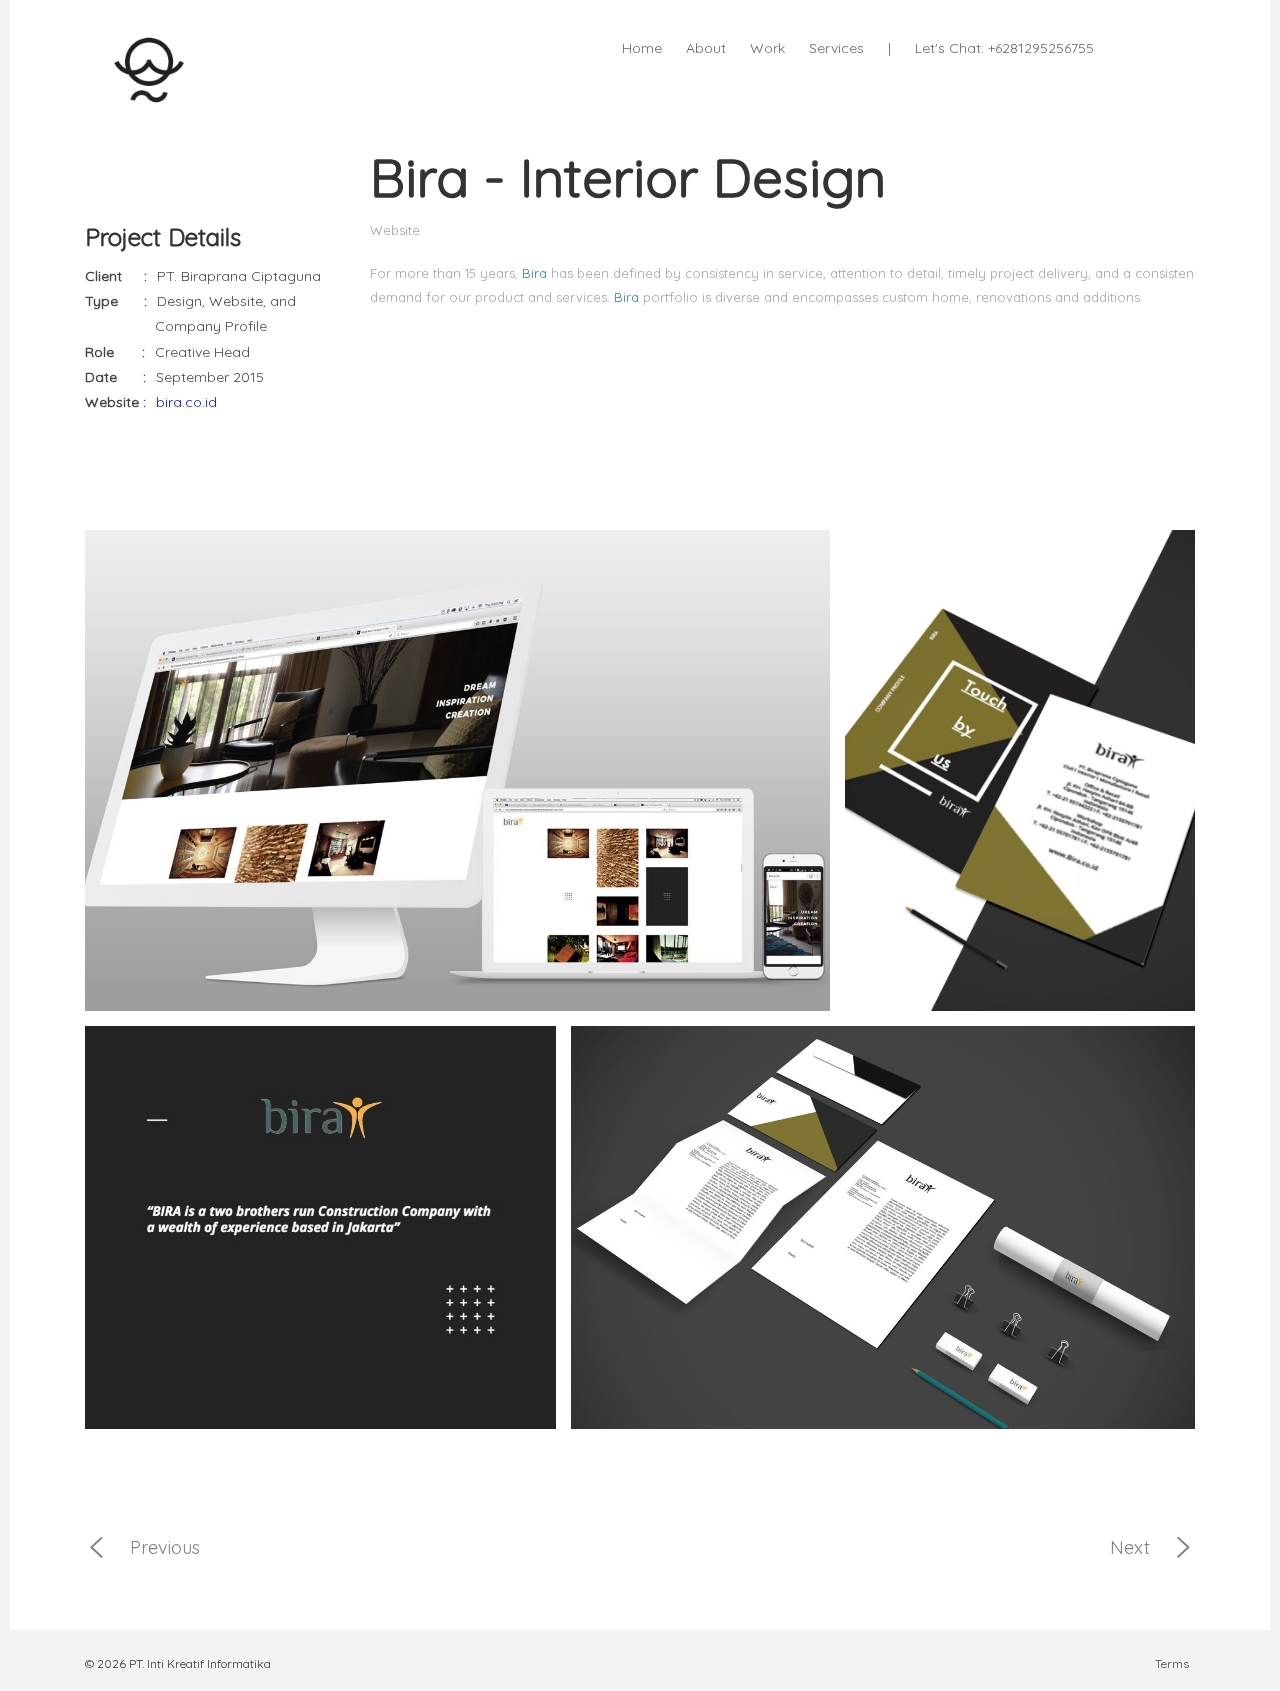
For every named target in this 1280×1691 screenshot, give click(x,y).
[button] (1145, 45)
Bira (534, 273)
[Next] (1183, 1554)
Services (836, 48)
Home (642, 48)
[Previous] (96, 1554)
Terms (1172, 1664)
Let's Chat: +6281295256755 (1004, 48)
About (706, 48)
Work (767, 48)
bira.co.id (186, 402)
